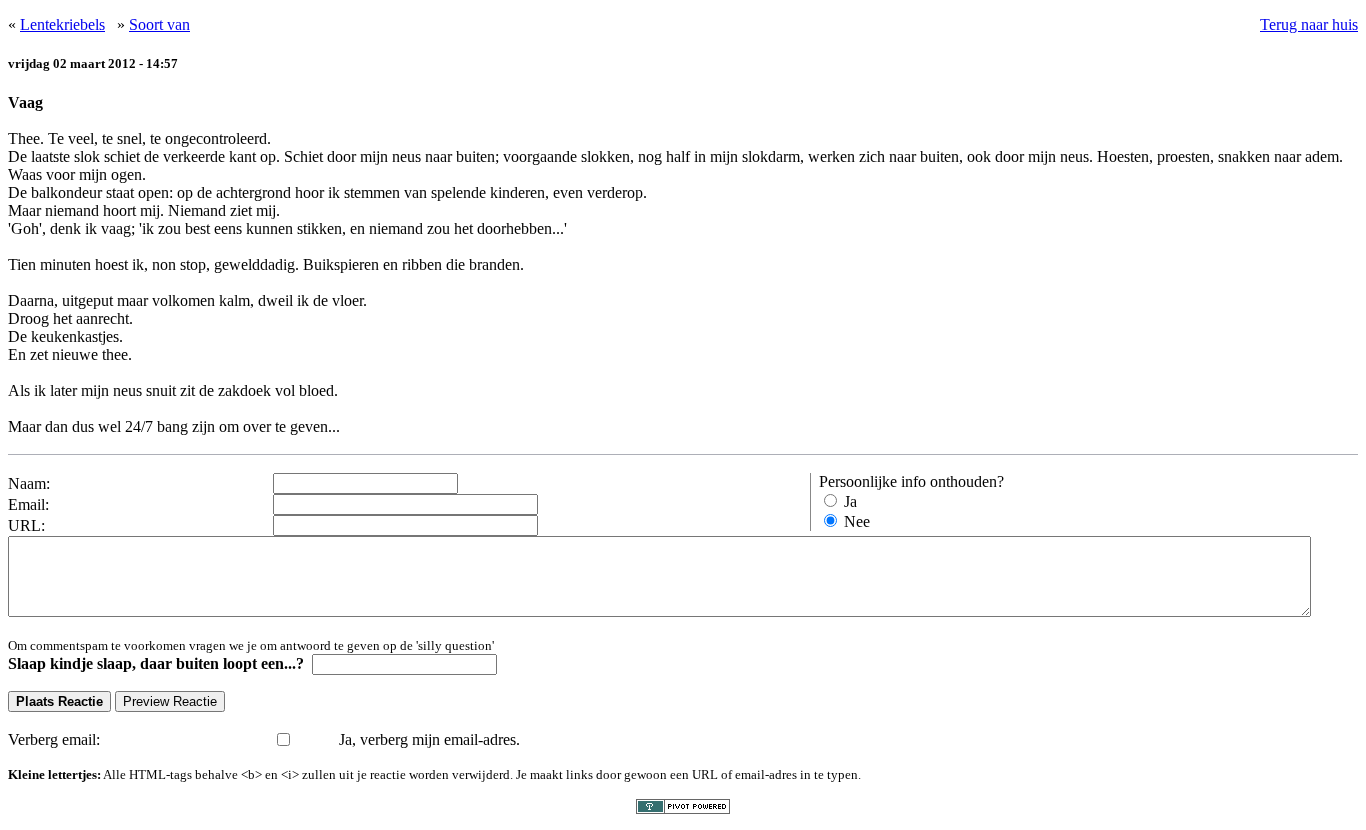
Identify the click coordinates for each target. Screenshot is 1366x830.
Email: (28, 504)
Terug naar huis (1309, 24)
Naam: (29, 483)
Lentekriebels (62, 24)
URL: (26, 525)
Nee (857, 521)
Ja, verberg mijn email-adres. (429, 739)
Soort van (159, 24)
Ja (850, 501)
